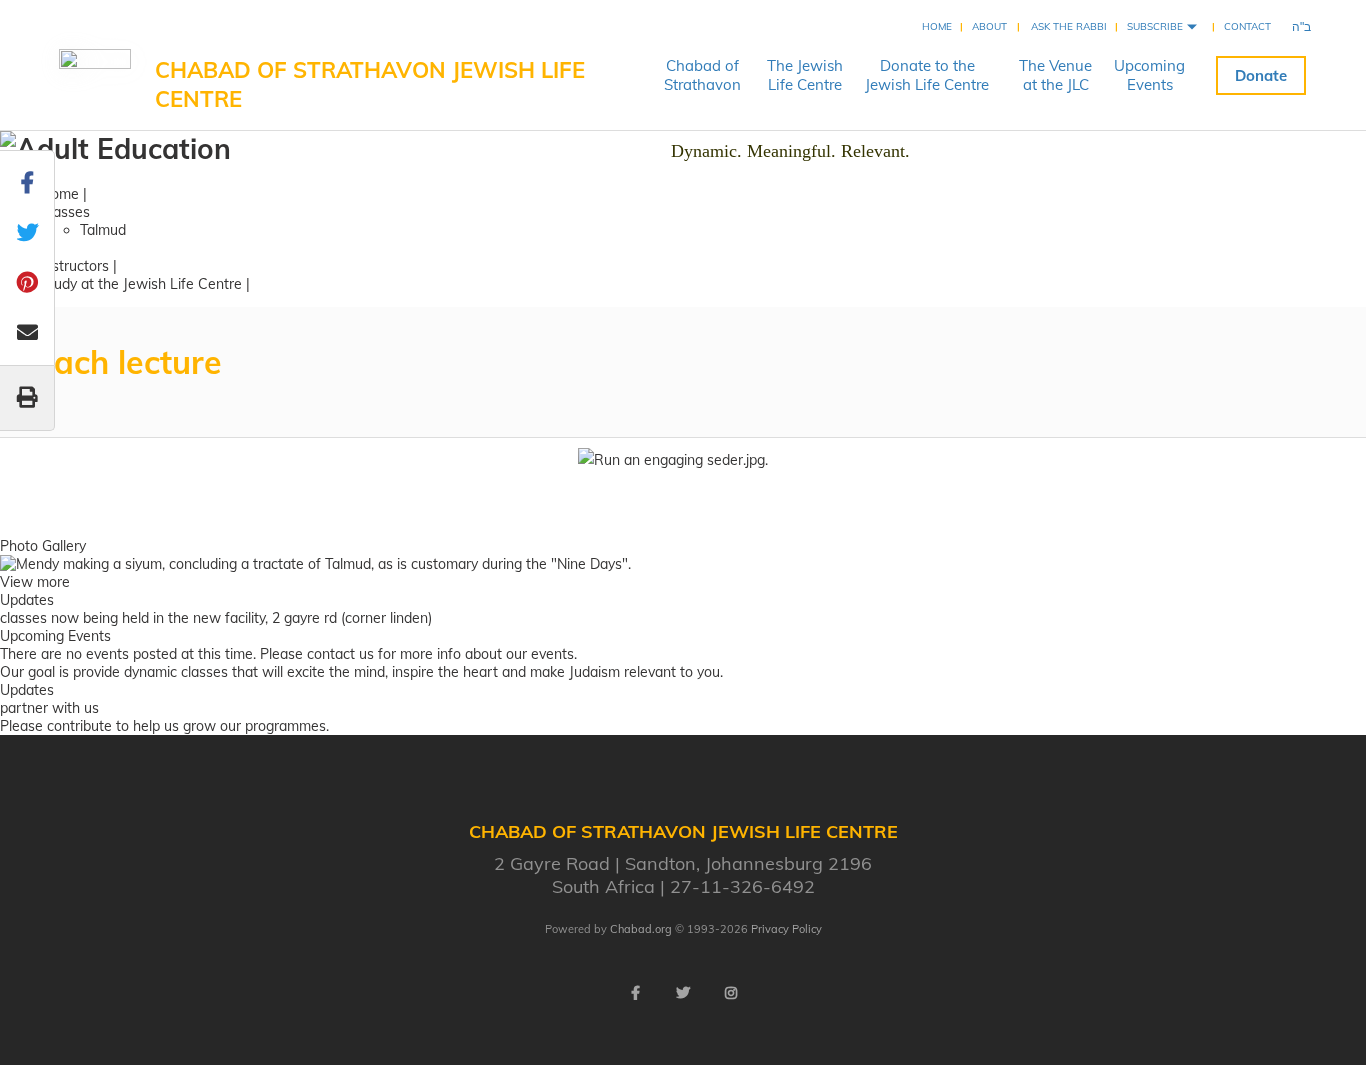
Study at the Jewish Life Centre (141, 284)
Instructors (74, 266)
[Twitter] (683, 993)
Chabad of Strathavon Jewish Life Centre (370, 84)
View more (35, 582)
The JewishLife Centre (805, 75)
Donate (1261, 75)
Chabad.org (641, 929)
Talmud (103, 230)
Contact (1247, 26)
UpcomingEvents (1149, 75)
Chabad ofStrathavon (702, 75)
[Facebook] (635, 993)
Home (937, 26)
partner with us (49, 708)
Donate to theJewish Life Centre (927, 75)
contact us (340, 654)
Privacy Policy (786, 929)
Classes (65, 212)
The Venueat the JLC (1055, 75)
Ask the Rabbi (1069, 26)
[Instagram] (731, 993)
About (989, 26)
